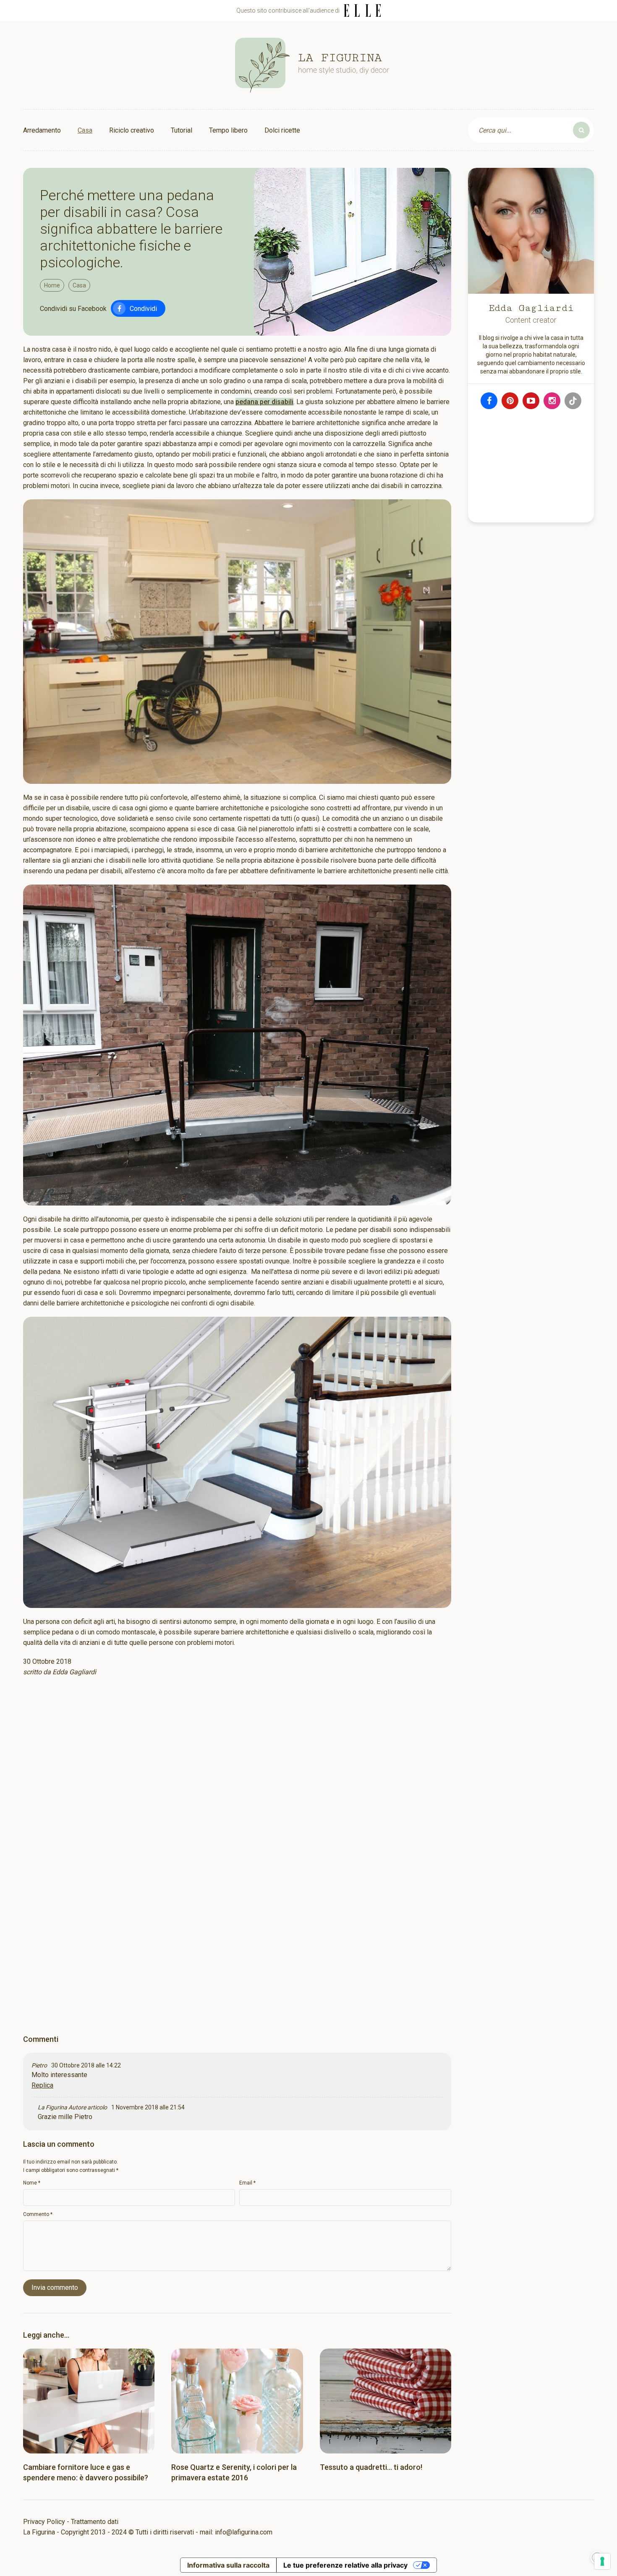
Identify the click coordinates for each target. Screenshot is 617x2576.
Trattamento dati (95, 2522)
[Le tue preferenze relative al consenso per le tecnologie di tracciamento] (602, 2561)
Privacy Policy (44, 2522)
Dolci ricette (282, 130)
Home (52, 285)
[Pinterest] (510, 401)
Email (247, 2183)
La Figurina (52, 2107)
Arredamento (42, 130)
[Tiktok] (573, 401)
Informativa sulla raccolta (228, 2565)
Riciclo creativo (132, 130)
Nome (32, 2183)
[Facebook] (489, 401)
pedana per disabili (264, 402)
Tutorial (182, 130)
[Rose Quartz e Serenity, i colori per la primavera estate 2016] (237, 2401)
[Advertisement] (237, 1793)
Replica (42, 2085)
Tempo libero (228, 130)
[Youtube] (531, 401)
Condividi (143, 309)
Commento (38, 2214)
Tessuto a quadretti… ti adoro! (371, 2467)
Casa (85, 130)
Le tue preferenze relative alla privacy (345, 2565)
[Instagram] (552, 401)
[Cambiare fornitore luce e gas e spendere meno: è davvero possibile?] (89, 2401)
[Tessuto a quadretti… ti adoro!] (386, 2401)
